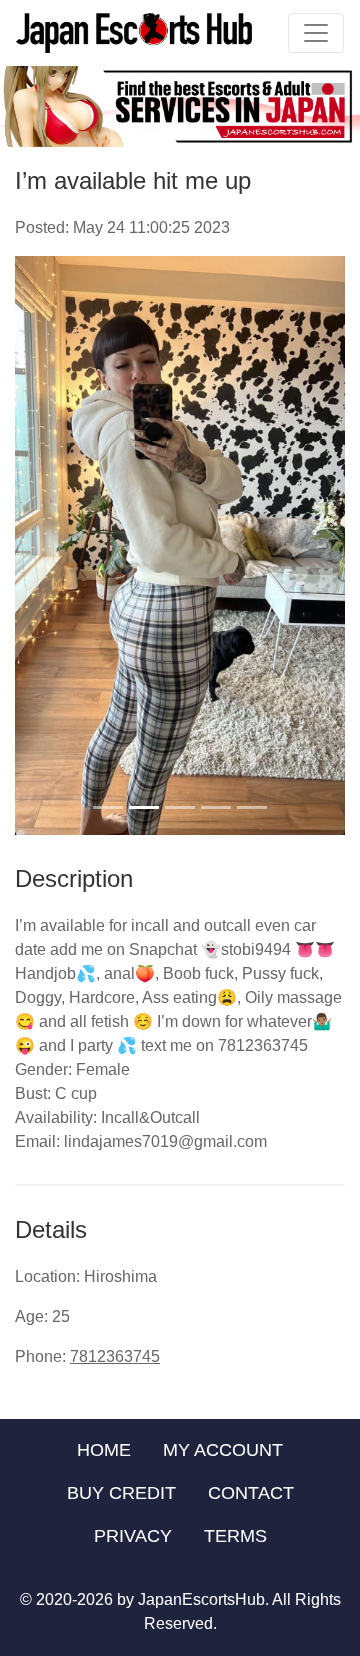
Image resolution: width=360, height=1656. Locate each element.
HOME (104, 1450)
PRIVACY (133, 1536)
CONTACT (251, 1493)
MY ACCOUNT (223, 1450)
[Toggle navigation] (316, 33)
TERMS (235, 1536)
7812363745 (115, 1356)
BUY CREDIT (121, 1493)
